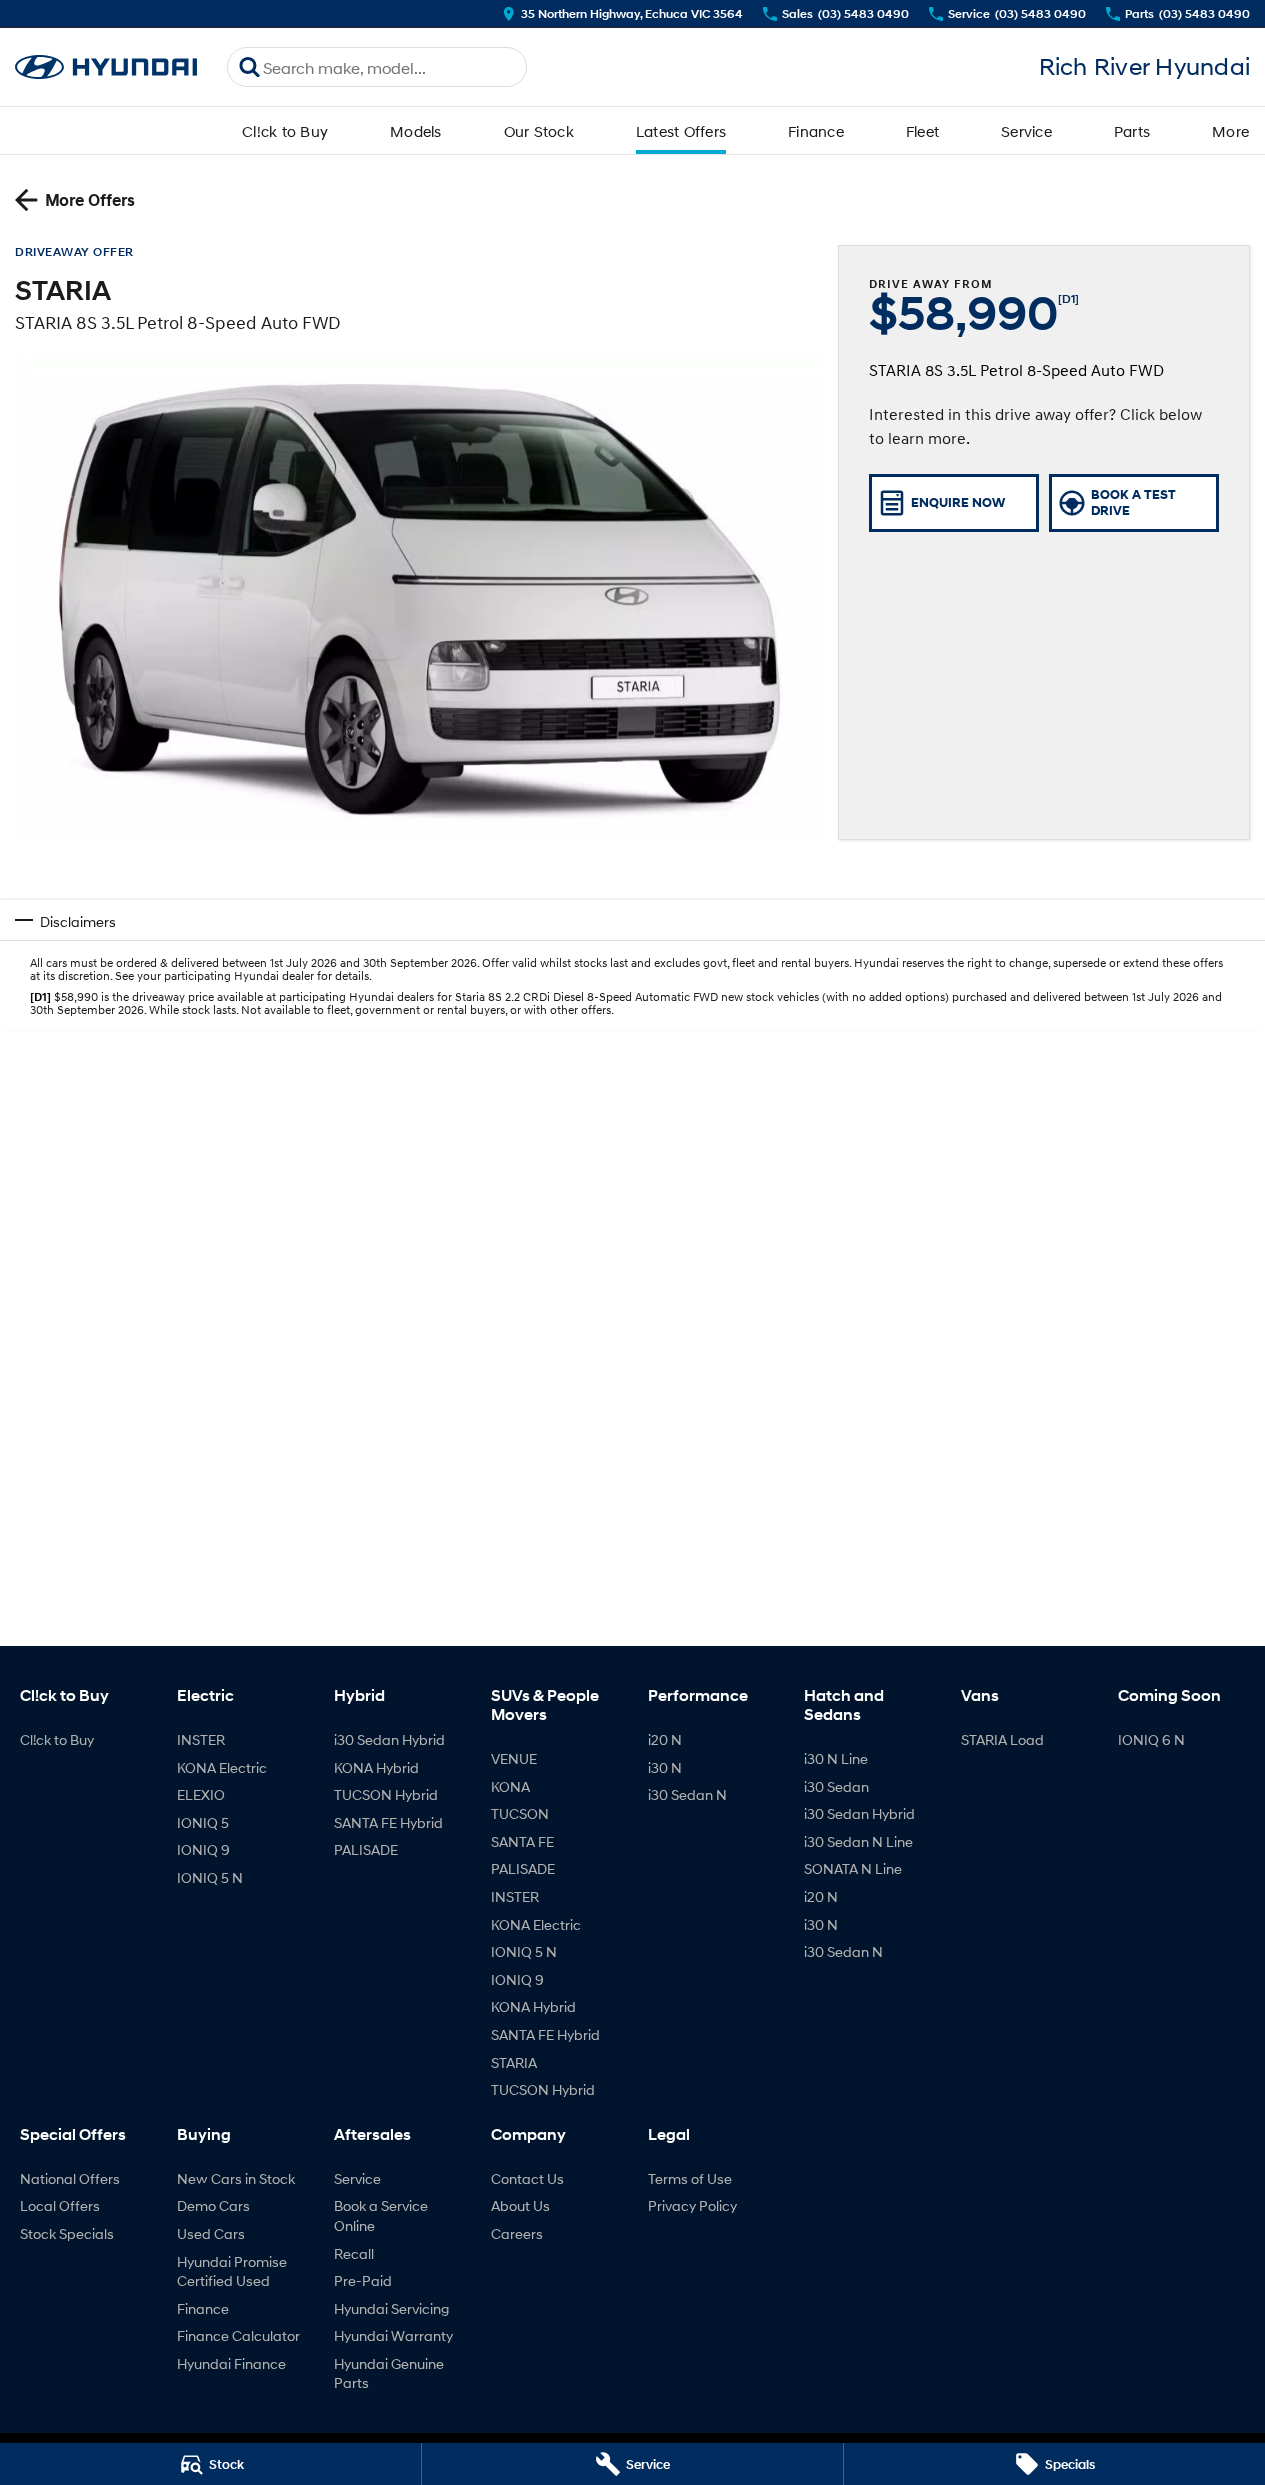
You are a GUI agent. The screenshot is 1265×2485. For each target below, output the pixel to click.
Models (416, 131)
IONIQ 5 (203, 1822)
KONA (510, 1786)
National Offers (70, 2178)
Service (1026, 131)
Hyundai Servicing (391, 2308)
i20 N (665, 1739)
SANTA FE (522, 1841)
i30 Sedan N (687, 1794)
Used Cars (211, 2233)
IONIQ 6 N (1151, 1739)
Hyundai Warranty (393, 2335)
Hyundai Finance (231, 2363)
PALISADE (366, 1849)
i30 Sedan (836, 1786)
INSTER (201, 1739)
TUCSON (520, 1813)
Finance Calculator (238, 2335)
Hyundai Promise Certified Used (232, 2271)
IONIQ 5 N (210, 1877)
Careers (517, 2233)
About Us (520, 2205)
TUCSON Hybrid (386, 1794)
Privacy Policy (692, 2205)
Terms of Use (690, 2178)
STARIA (514, 2062)
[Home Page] (106, 67)
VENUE (514, 1758)
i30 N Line (836, 1758)
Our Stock (539, 131)
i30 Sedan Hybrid (389, 1739)
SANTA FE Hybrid (388, 1822)
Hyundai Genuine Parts (389, 2373)
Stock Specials (67, 2233)
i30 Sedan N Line (858, 1841)
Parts (1132, 131)
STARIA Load (1002, 1739)
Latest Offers (681, 131)
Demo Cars (213, 2205)
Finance (816, 131)
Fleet (922, 131)
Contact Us (527, 2178)
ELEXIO (201, 1794)
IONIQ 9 (203, 1849)
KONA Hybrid (376, 1767)
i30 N (665, 1767)
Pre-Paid (363, 2280)
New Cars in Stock (236, 2178)
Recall (354, 2253)
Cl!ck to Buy (285, 131)
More (1230, 131)
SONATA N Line (853, 1868)
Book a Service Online (381, 2215)
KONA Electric (222, 1767)
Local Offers (60, 2205)
